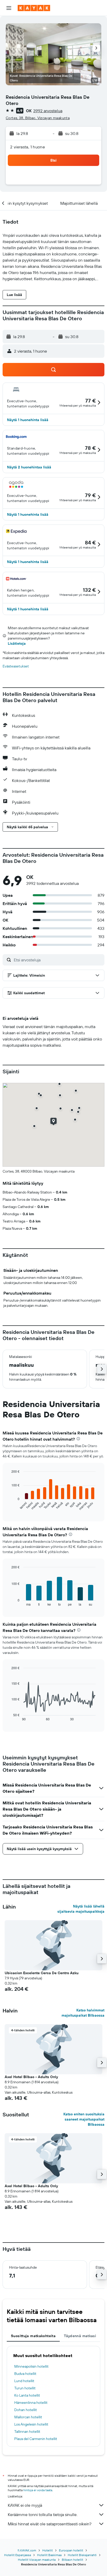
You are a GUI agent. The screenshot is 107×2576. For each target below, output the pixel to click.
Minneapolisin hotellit (31, 2366)
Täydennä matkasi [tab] (80, 2336)
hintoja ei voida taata (38, 2490)
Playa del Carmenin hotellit (36, 2439)
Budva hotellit (25, 2374)
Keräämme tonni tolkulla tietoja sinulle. (43, 2514)
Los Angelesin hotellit (31, 2424)
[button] (9, 8)
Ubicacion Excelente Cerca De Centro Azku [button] (42, 1973)
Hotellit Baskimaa (49, 2555)
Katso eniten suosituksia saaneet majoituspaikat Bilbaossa (84, 2119)
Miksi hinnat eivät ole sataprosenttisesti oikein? (50, 2524)
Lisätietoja (17, 643)
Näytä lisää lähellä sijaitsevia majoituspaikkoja (81, 1909)
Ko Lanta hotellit (27, 2395)
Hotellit (48, 2550)
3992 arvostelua (48, 111)
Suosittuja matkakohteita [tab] (33, 2336)
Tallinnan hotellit (27, 2431)
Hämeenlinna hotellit (31, 2403)
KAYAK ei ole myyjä (25, 2505)
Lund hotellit (24, 2381)
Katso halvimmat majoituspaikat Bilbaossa (83, 2013)
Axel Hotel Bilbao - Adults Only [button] (31, 2077)
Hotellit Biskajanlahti (82, 2555)
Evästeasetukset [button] (16, 666)
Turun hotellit (25, 2388)
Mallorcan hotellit (28, 2417)
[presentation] (78, 1439)
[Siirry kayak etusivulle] (34, 8)
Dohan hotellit (26, 2410)
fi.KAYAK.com (27, 2550)
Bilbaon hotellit (72, 2560)
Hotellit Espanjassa (18, 2555)
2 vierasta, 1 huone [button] (28, 147)
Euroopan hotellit (71, 2550)
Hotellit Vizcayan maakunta (37, 2560)
